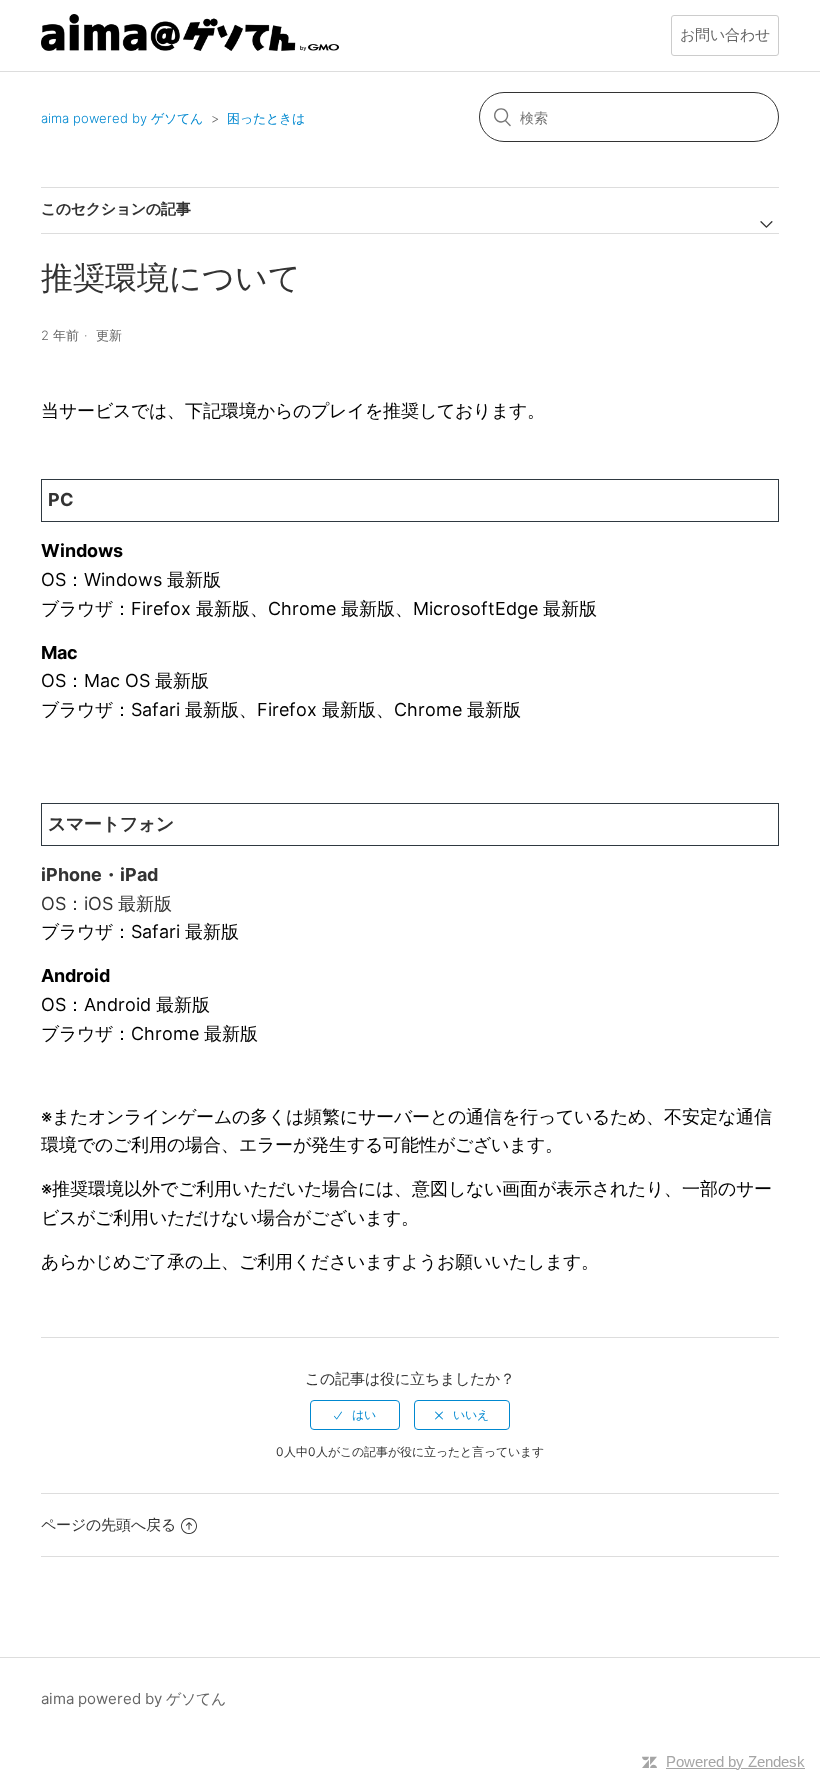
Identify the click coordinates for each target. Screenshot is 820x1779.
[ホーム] (190, 45)
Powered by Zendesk (735, 1761)
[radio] (355, 1415)
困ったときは (266, 118)
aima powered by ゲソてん (122, 118)
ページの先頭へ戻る (108, 1524)
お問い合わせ (725, 34)
